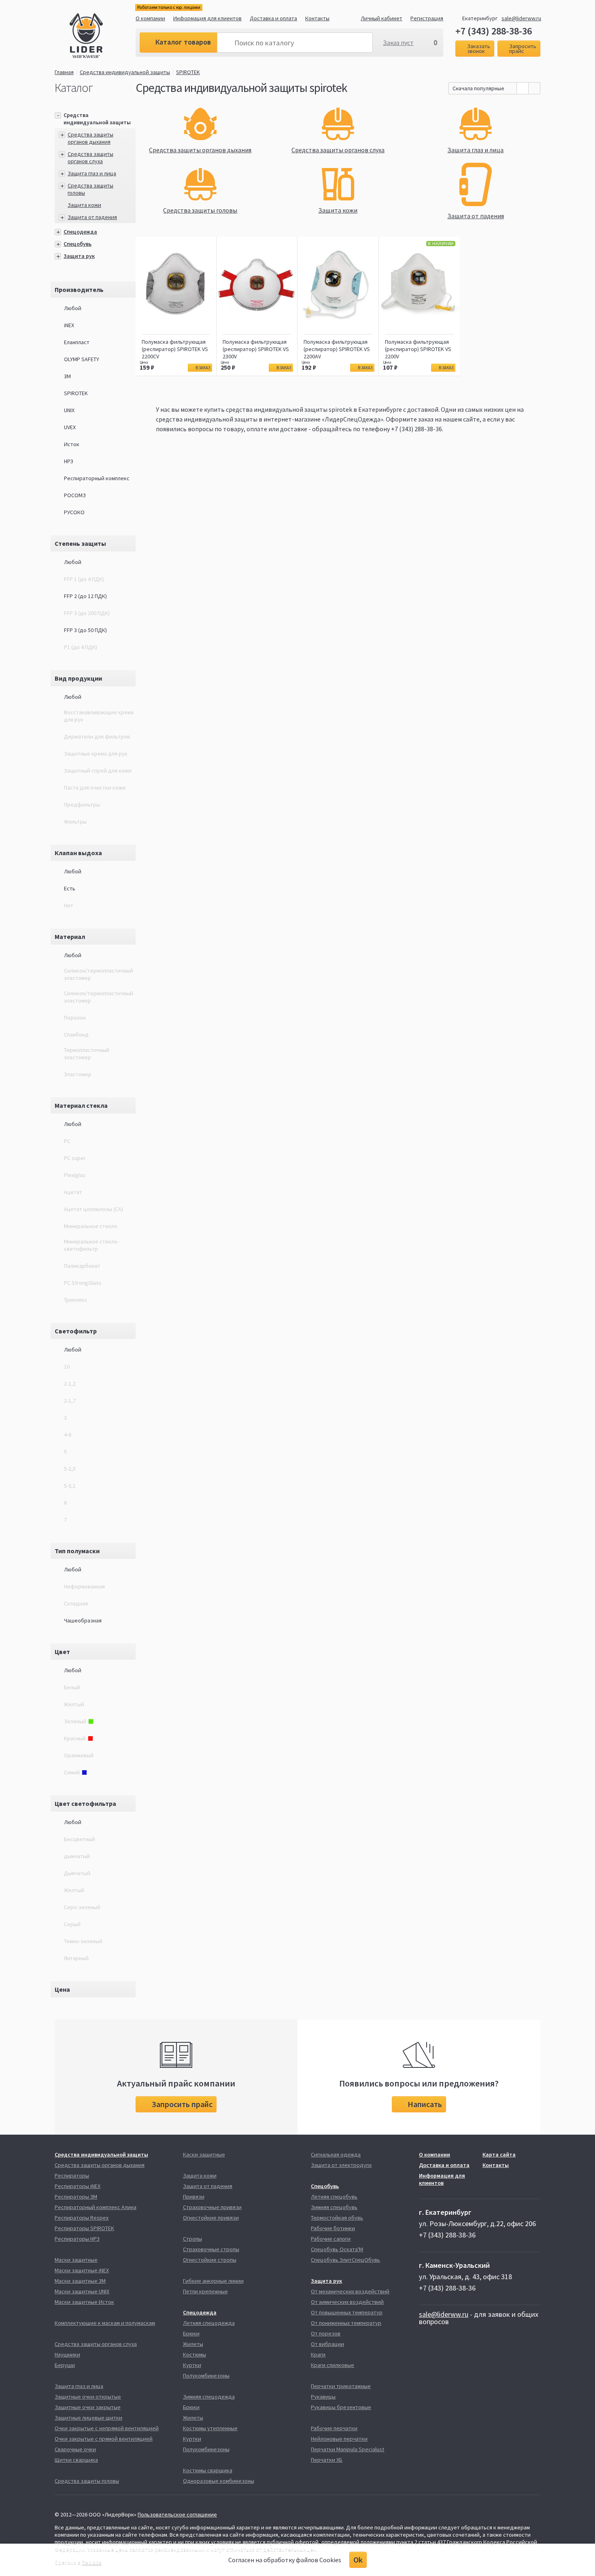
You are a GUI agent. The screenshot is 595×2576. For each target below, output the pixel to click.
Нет (69, 905)
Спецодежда (80, 232)
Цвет (62, 1652)
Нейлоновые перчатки (339, 2439)
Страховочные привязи (212, 2207)
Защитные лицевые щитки (88, 2418)
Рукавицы (323, 2397)
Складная (76, 1603)
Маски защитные (76, 2260)
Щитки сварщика (76, 2460)
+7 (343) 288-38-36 (494, 31)
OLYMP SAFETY (82, 359)
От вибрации (327, 2344)
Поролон (75, 1018)
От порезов (326, 2333)
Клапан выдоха (78, 853)
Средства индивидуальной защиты (125, 72)
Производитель (79, 290)
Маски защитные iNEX (82, 2270)
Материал (70, 937)
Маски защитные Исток (84, 2302)
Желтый (74, 1890)
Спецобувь (78, 244)
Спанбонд (76, 1035)
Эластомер (78, 1074)
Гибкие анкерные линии (213, 2281)
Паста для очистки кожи (95, 788)
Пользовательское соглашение (177, 2514)
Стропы (192, 2239)
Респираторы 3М (76, 2197)
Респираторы (72, 2176)
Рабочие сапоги (331, 2239)
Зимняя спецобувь (334, 2207)
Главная (64, 72)
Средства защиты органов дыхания (90, 138)
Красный (75, 1738)
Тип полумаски (77, 1551)
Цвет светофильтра (85, 1803)
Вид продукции (78, 678)
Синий (72, 1772)
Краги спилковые (333, 2365)
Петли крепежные (205, 2291)
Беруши (65, 2365)
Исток (72, 444)
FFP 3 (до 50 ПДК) (85, 630)
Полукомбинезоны (206, 2376)
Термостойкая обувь (337, 2218)
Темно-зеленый (83, 1941)
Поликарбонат (82, 1266)
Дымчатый (77, 1873)
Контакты (317, 18)
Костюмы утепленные (210, 2428)
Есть (70, 888)
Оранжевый (79, 1755)
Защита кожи (84, 205)
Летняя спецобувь (334, 2197)
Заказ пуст (398, 43)
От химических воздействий (347, 2302)
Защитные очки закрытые (88, 2407)
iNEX (69, 325)
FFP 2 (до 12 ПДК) (85, 596)
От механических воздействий (350, 2291)
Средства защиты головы (87, 2481)
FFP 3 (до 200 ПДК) (87, 613)
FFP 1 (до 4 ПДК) (84, 579)
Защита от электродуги (341, 2165)
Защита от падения (92, 217)
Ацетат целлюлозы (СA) (93, 1209)
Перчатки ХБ (327, 2460)
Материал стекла (81, 1105)
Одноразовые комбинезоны (219, 2481)
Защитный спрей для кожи (98, 771)
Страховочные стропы (211, 2249)
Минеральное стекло (91, 1226)
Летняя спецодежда (209, 2323)
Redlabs (92, 2562)
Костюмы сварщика (208, 2470)
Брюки (191, 2333)
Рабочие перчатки (334, 2428)
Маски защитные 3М (80, 2281)
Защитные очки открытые (88, 2397)
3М (67, 376)
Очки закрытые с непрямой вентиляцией (107, 2428)
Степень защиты (80, 543)
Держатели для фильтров (97, 737)
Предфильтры (82, 805)
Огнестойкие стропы (210, 2260)
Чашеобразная (83, 1620)
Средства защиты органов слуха (90, 158)
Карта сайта (499, 2154)
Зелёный (75, 1721)
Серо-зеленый (82, 1907)
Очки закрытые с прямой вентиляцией (104, 2439)
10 (67, 1367)
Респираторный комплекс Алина (96, 2207)
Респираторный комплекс (97, 478)
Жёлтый (74, 1704)
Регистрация (427, 18)
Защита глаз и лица (92, 173)
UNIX (69, 410)
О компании (150, 18)
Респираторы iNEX (78, 2186)
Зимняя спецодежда (209, 2397)
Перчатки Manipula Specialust (347, 2449)
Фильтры (75, 822)
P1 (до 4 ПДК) (81, 647)
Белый (72, 1687)
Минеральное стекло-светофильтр (91, 1245)
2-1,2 (70, 1384)
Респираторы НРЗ (77, 2239)
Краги (318, 2355)
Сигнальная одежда (336, 2154)
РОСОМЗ (75, 495)
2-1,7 (70, 1401)
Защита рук (79, 256)
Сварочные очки (75, 2449)
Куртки (192, 2365)
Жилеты (193, 2344)
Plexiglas (75, 1175)
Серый (72, 1924)
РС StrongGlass (83, 1283)
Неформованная (84, 1586)
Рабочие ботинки (333, 2228)
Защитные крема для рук (96, 754)
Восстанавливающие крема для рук (99, 716)
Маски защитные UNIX (82, 2291)
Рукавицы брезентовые (341, 2407)
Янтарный (76, 1958)
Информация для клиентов (207, 18)
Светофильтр (76, 1331)
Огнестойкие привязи (211, 2218)
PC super (75, 1158)
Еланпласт (77, 342)
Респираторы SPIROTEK (84, 2228)
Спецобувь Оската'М (337, 2249)
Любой (73, 308)
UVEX (70, 427)
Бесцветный (80, 1839)
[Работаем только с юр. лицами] (103, 37)
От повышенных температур (347, 2312)
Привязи (194, 2197)
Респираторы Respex (82, 2218)
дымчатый (77, 1856)
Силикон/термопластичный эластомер (99, 974)
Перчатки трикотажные (341, 2386)
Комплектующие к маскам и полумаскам (105, 2323)
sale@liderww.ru (521, 18)
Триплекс (76, 1300)
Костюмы (194, 2355)
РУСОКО (74, 512)
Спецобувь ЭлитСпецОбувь (345, 2260)
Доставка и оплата (273, 18)
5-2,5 (70, 1469)
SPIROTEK (188, 72)
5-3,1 (70, 1486)
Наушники (67, 2355)
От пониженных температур (346, 2323)
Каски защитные (204, 2154)
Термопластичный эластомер (87, 1054)
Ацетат (73, 1192)
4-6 (68, 1435)
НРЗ (69, 461)
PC (67, 1141)
